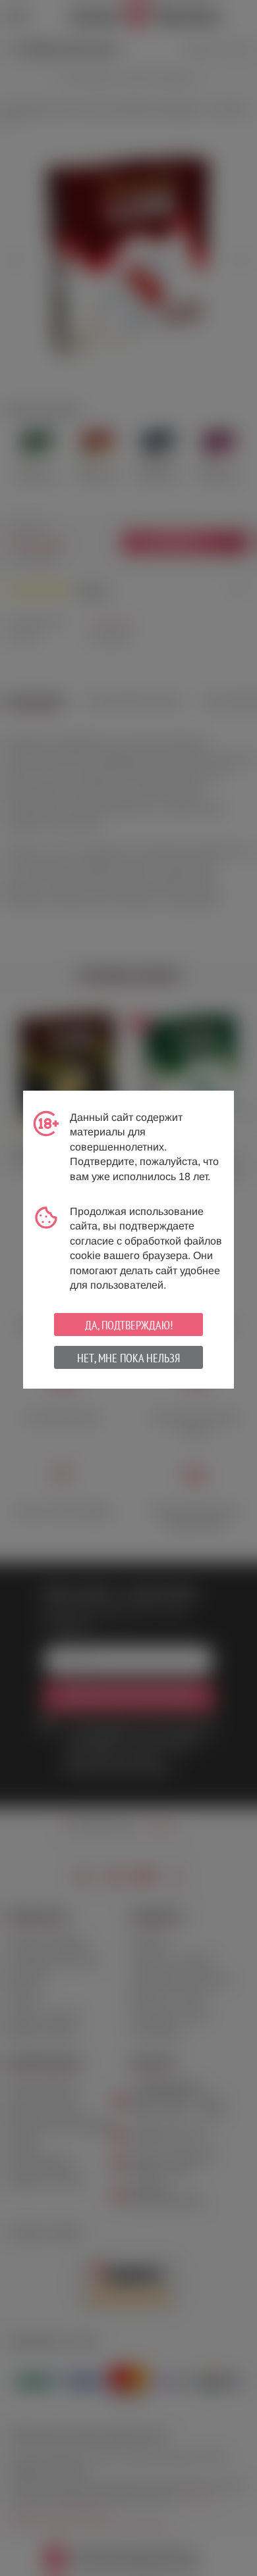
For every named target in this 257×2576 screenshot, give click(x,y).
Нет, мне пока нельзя (128, 1358)
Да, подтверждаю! (129, 1325)
